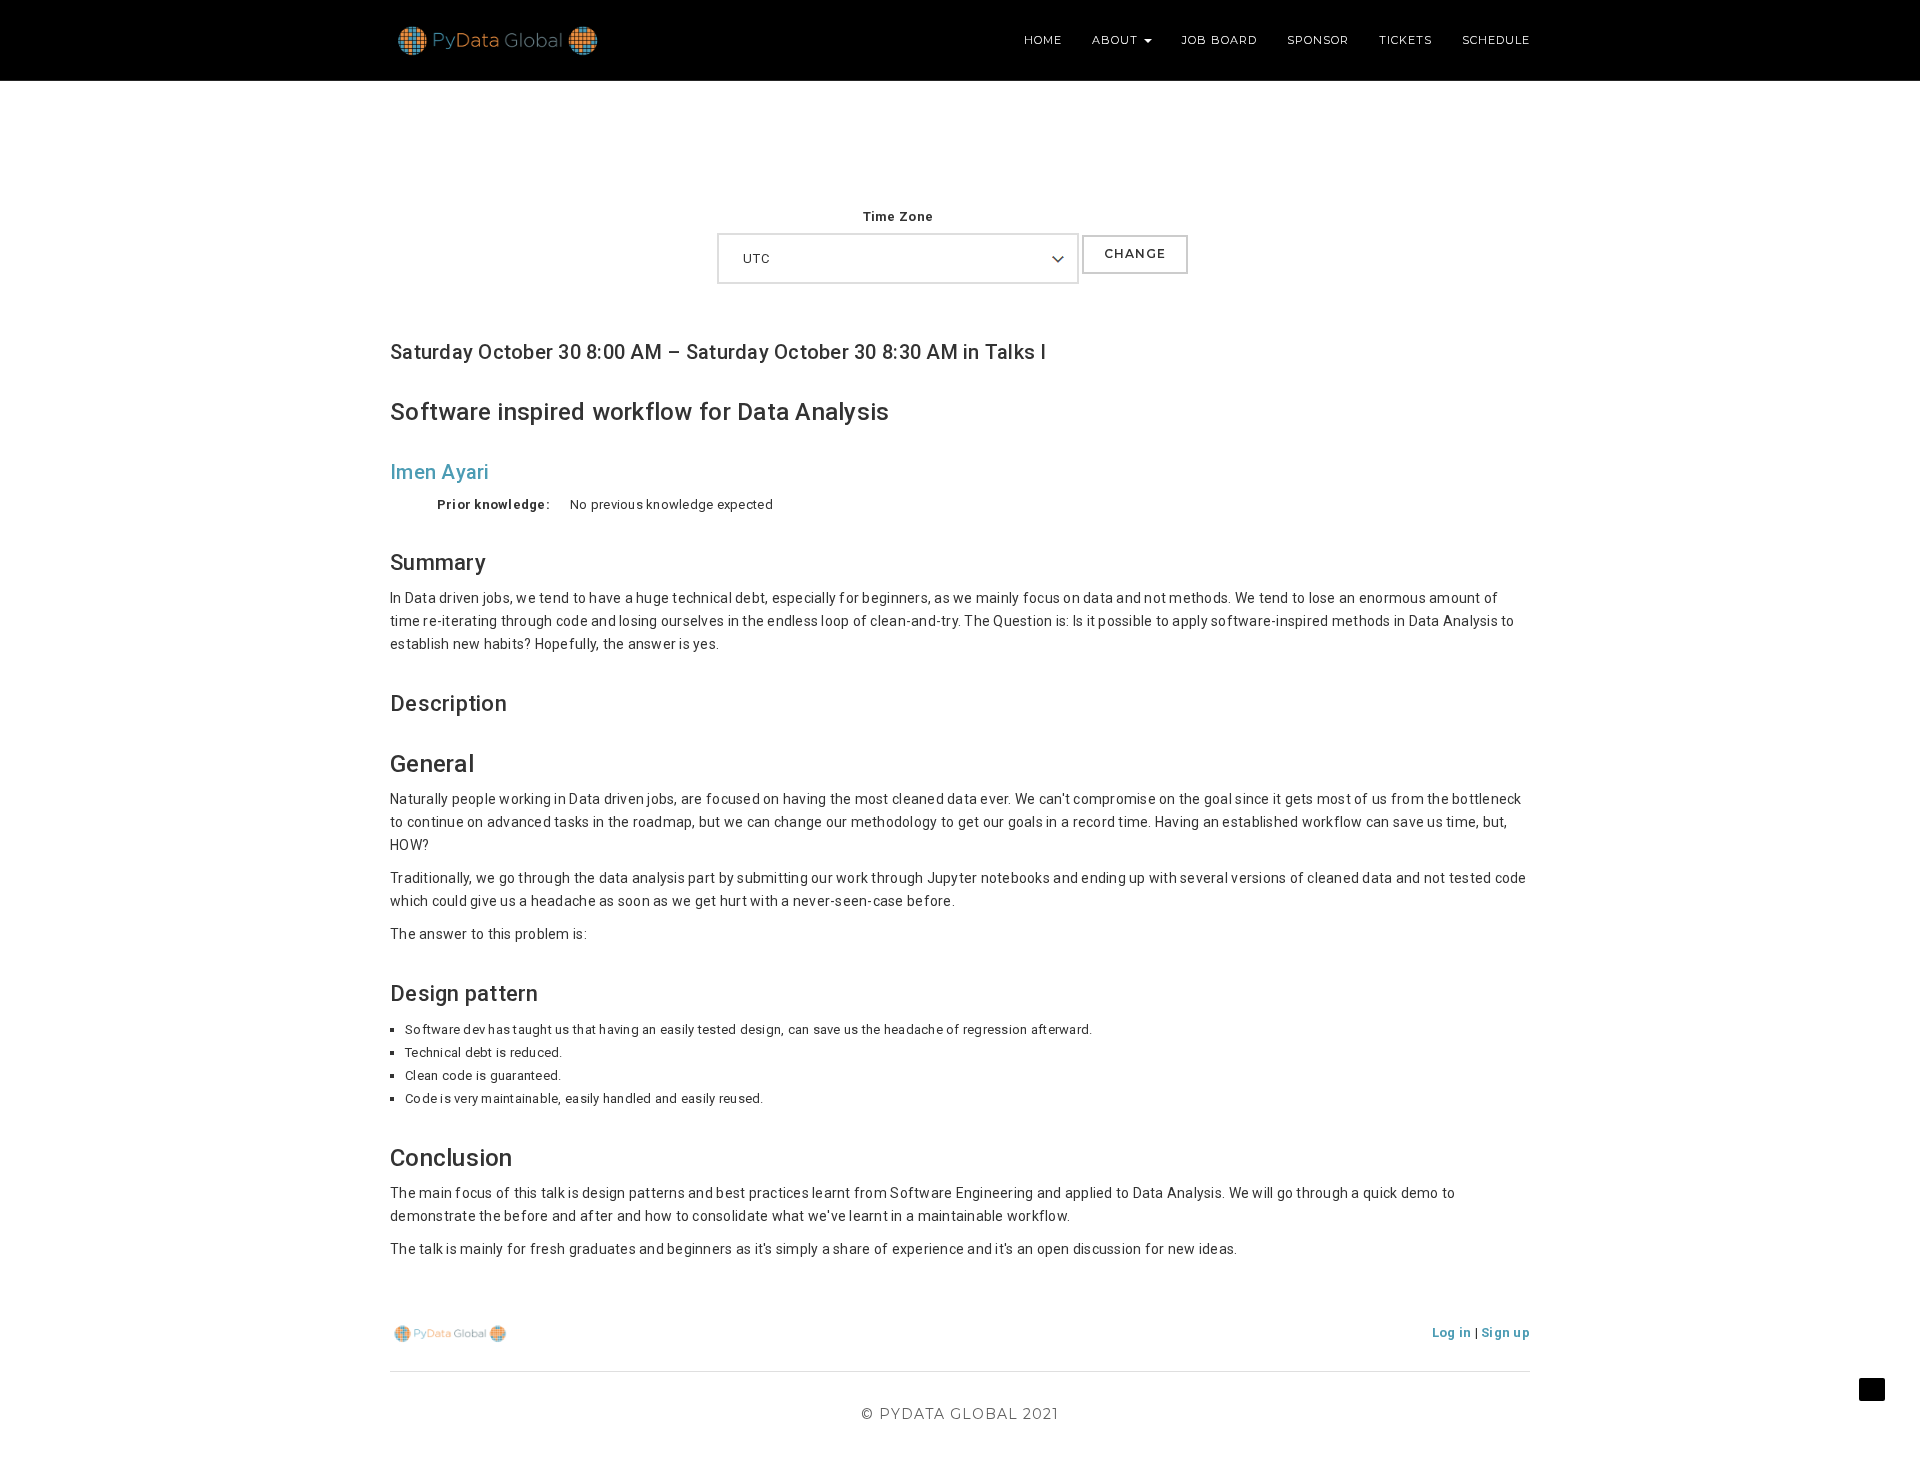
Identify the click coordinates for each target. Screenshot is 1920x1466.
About (1117, 40)
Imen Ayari (440, 472)
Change (1135, 253)
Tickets (1405, 40)
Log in (1452, 1332)
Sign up (1505, 1332)
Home (1043, 40)
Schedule (1496, 40)
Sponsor (1318, 40)
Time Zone (898, 216)
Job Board (1219, 40)
